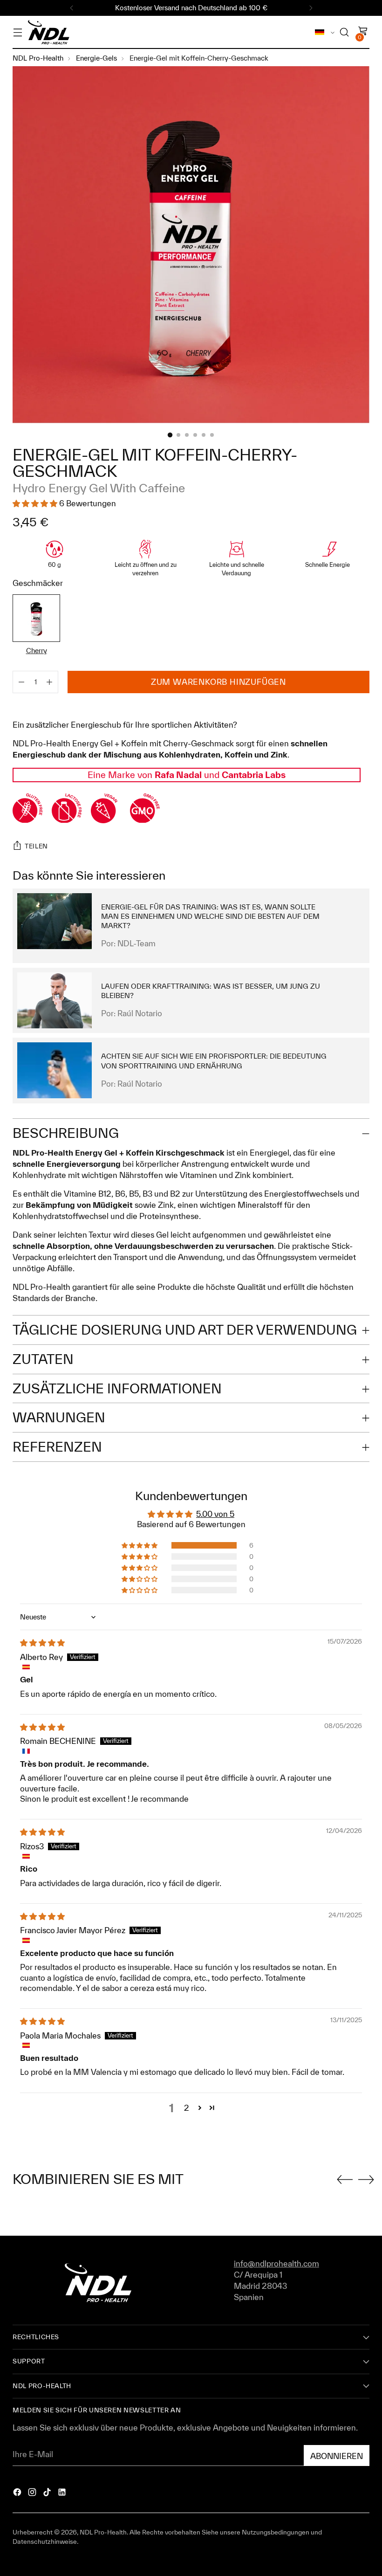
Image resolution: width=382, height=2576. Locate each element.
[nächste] (311, 8)
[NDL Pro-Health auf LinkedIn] (63, 2493)
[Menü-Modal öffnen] (17, 32)
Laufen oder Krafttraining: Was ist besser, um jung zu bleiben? (211, 991)
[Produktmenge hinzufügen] (21, 682)
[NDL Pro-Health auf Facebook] (18, 2493)
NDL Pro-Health (103, 2532)
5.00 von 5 (215, 1514)
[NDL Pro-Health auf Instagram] (33, 2493)
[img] (42, 1643)
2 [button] (187, 2108)
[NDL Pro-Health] (48, 32)
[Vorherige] (72, 8)
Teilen (36, 846)
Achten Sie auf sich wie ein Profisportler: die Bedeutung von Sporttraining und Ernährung (214, 1061)
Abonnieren (337, 2456)
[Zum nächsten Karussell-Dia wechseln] (364, 2179)
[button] (140, 1545)
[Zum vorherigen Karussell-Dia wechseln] (347, 2180)
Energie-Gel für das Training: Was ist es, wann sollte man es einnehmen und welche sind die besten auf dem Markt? (210, 916)
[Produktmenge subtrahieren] (49, 682)
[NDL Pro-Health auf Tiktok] (48, 2493)
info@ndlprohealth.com (276, 2263)
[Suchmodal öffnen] (344, 32)
